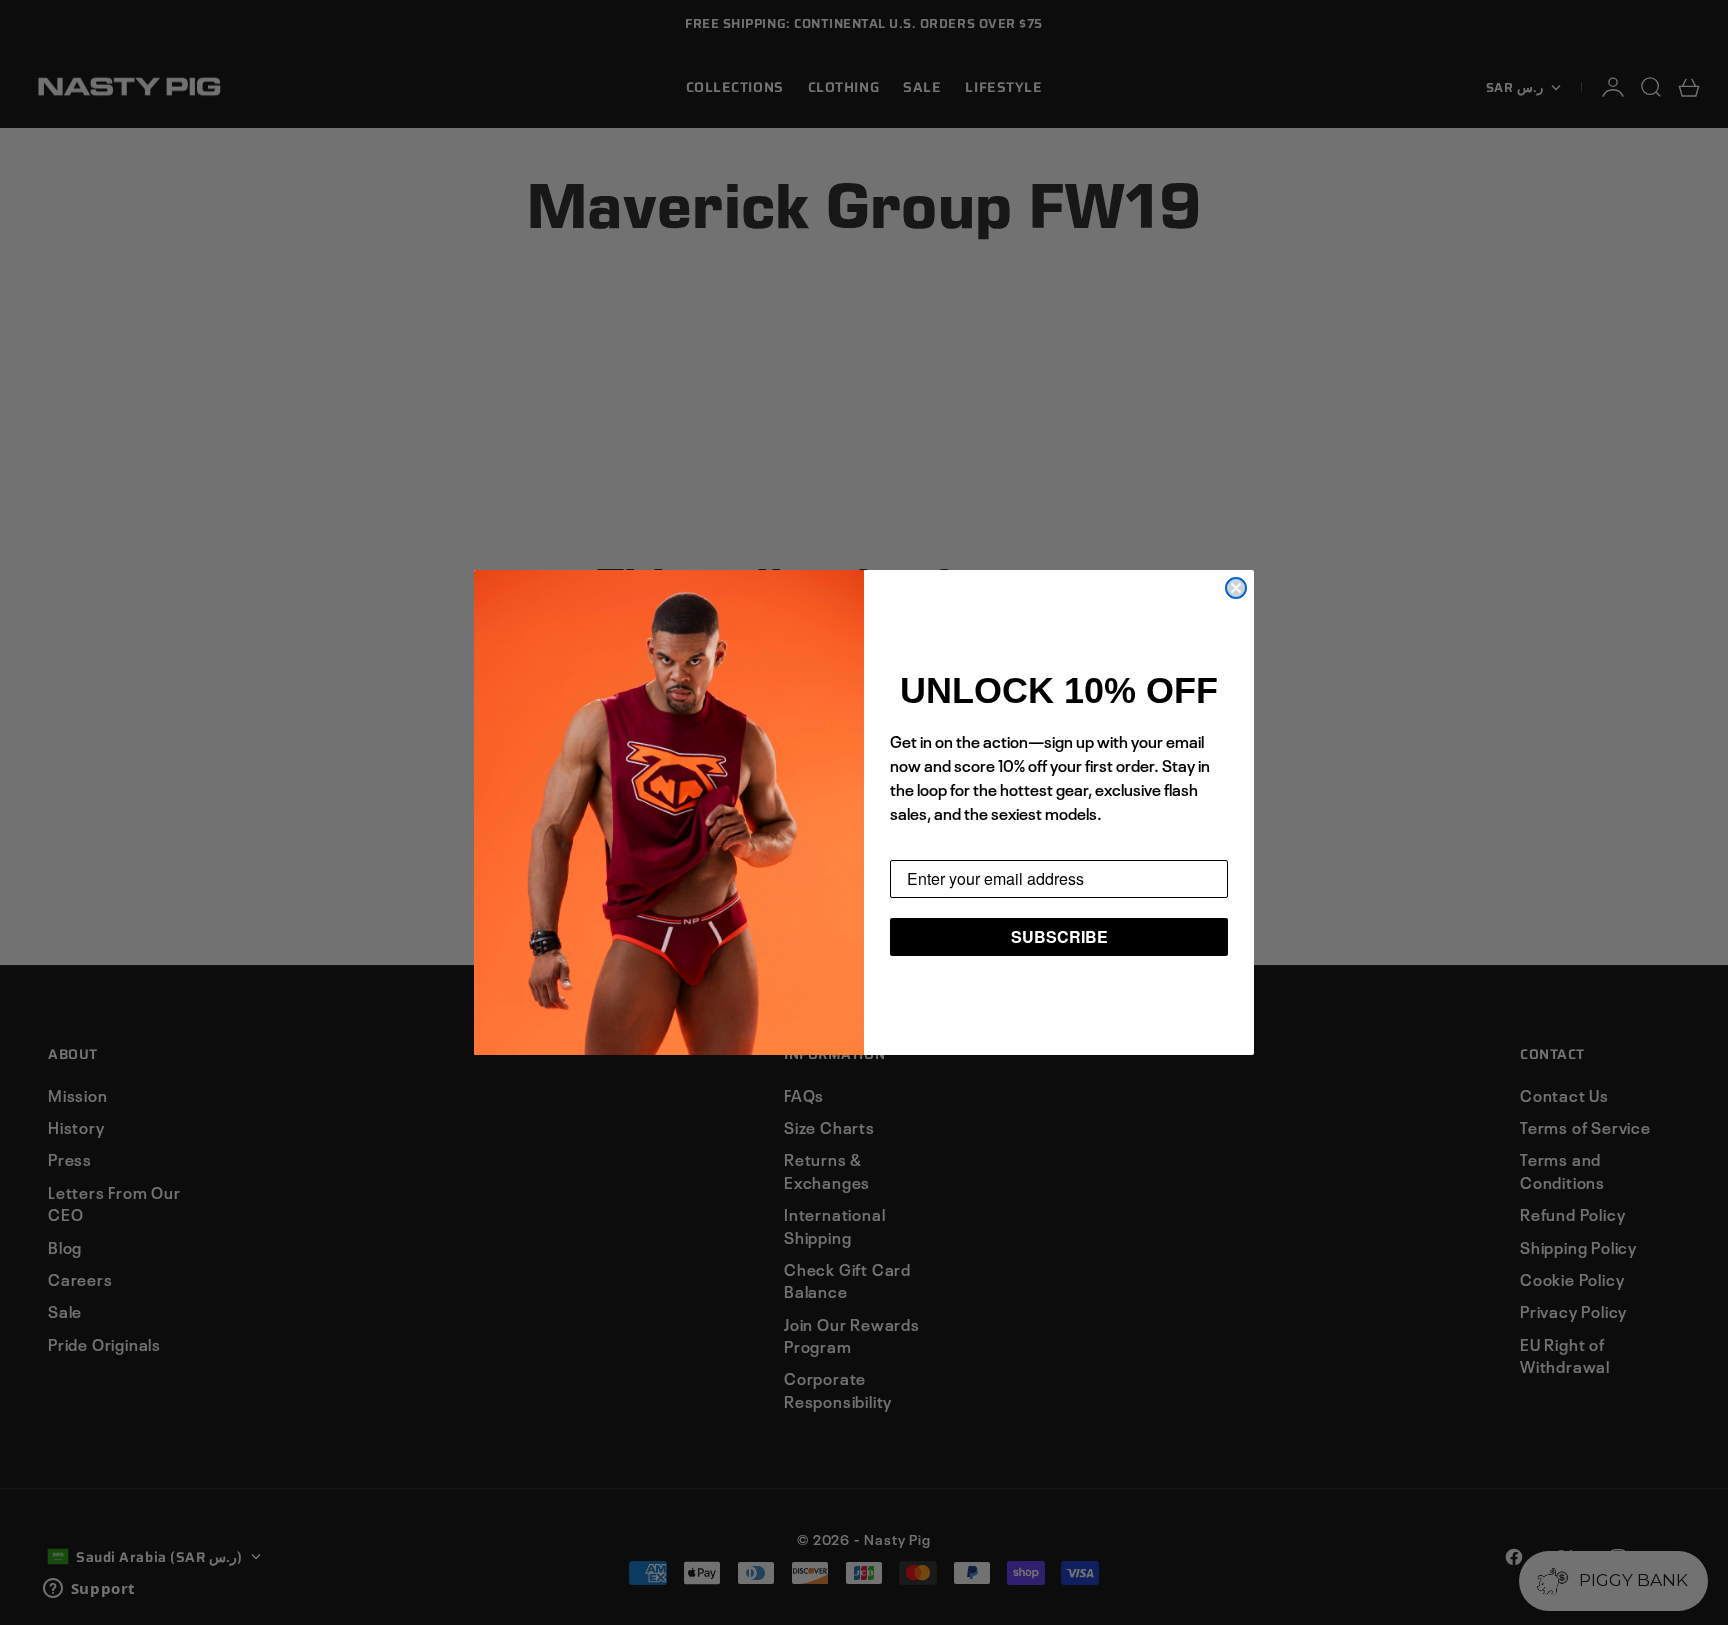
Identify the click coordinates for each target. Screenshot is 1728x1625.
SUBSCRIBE (1059, 936)
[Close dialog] (1236, 588)
